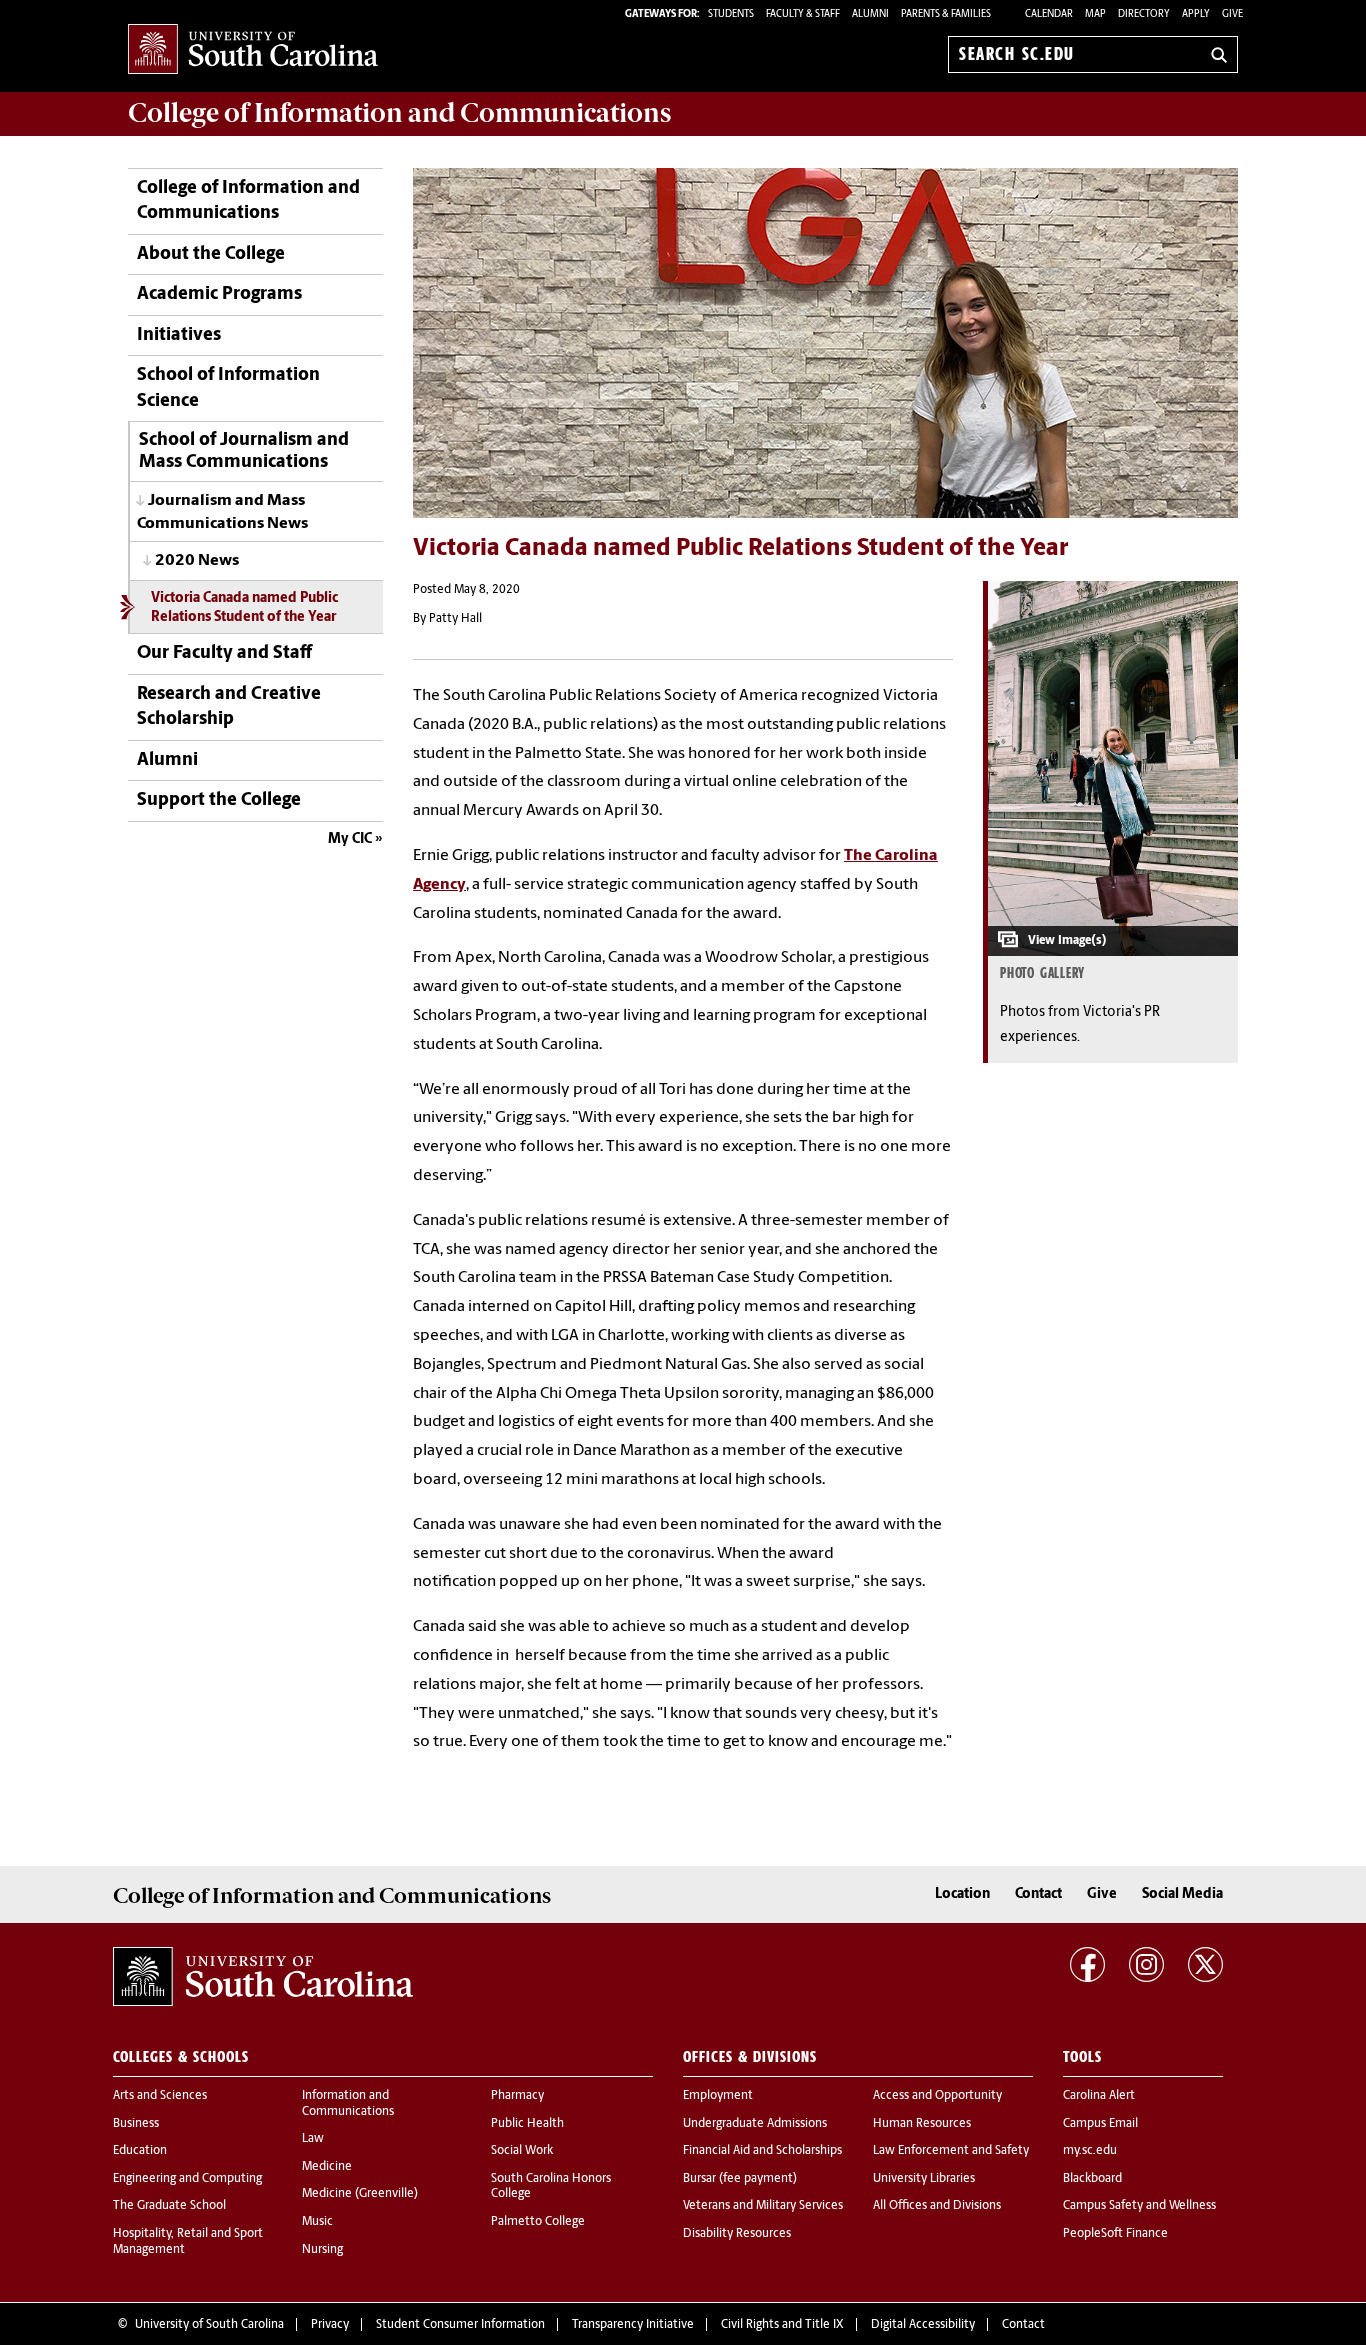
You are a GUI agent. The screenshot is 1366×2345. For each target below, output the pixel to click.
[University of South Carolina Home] (253, 50)
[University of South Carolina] (263, 1976)
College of (399, 113)
